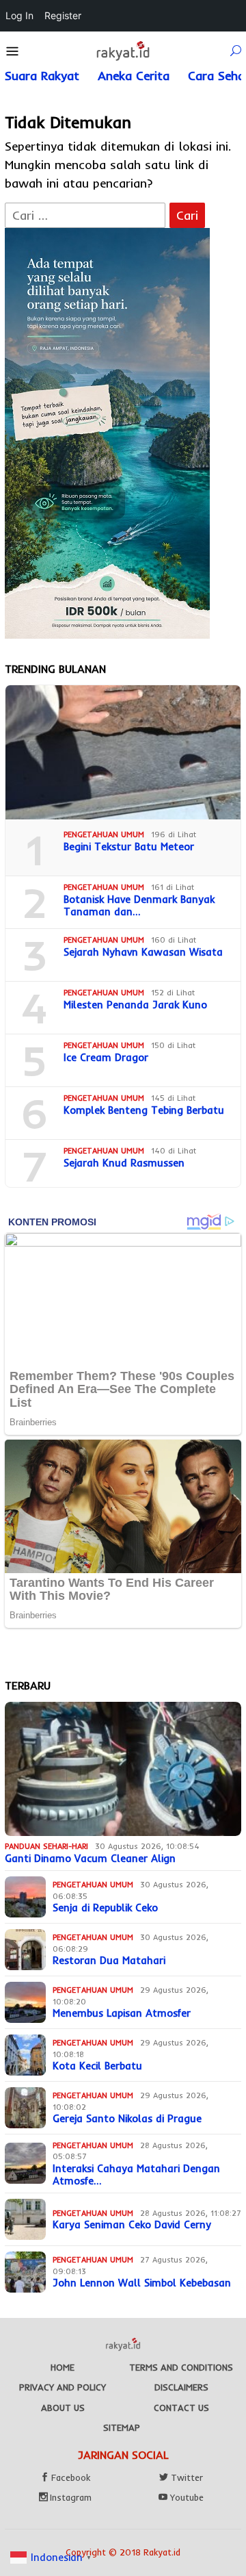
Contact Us (181, 2408)
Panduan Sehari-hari (46, 1846)
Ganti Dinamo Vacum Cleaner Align (90, 1859)
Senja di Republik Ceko (105, 1908)
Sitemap (122, 2427)
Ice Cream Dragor (106, 1058)
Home (63, 2367)
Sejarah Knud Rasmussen (124, 1163)
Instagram (71, 2497)
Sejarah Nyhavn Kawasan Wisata (143, 952)
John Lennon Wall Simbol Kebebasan (142, 2283)
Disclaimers (181, 2387)
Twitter (187, 2477)
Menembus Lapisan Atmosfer (122, 2013)
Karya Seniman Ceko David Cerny (132, 2225)
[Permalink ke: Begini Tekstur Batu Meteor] (123, 752)
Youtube (187, 2497)
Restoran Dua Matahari (109, 1961)
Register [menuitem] (63, 15)
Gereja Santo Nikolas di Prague (127, 2119)
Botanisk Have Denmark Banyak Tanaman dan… (139, 906)
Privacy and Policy (63, 2387)
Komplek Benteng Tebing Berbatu (144, 1110)
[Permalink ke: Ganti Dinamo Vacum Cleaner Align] (123, 1769)
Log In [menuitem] (19, 15)
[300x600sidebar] (107, 432)
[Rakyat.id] (123, 50)
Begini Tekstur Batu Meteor (129, 847)
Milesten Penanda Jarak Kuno (135, 1005)
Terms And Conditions (181, 2367)
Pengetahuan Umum (104, 834)
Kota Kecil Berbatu (97, 2066)
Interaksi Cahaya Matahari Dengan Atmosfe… (136, 2175)
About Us (63, 2408)
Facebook (71, 2477)
